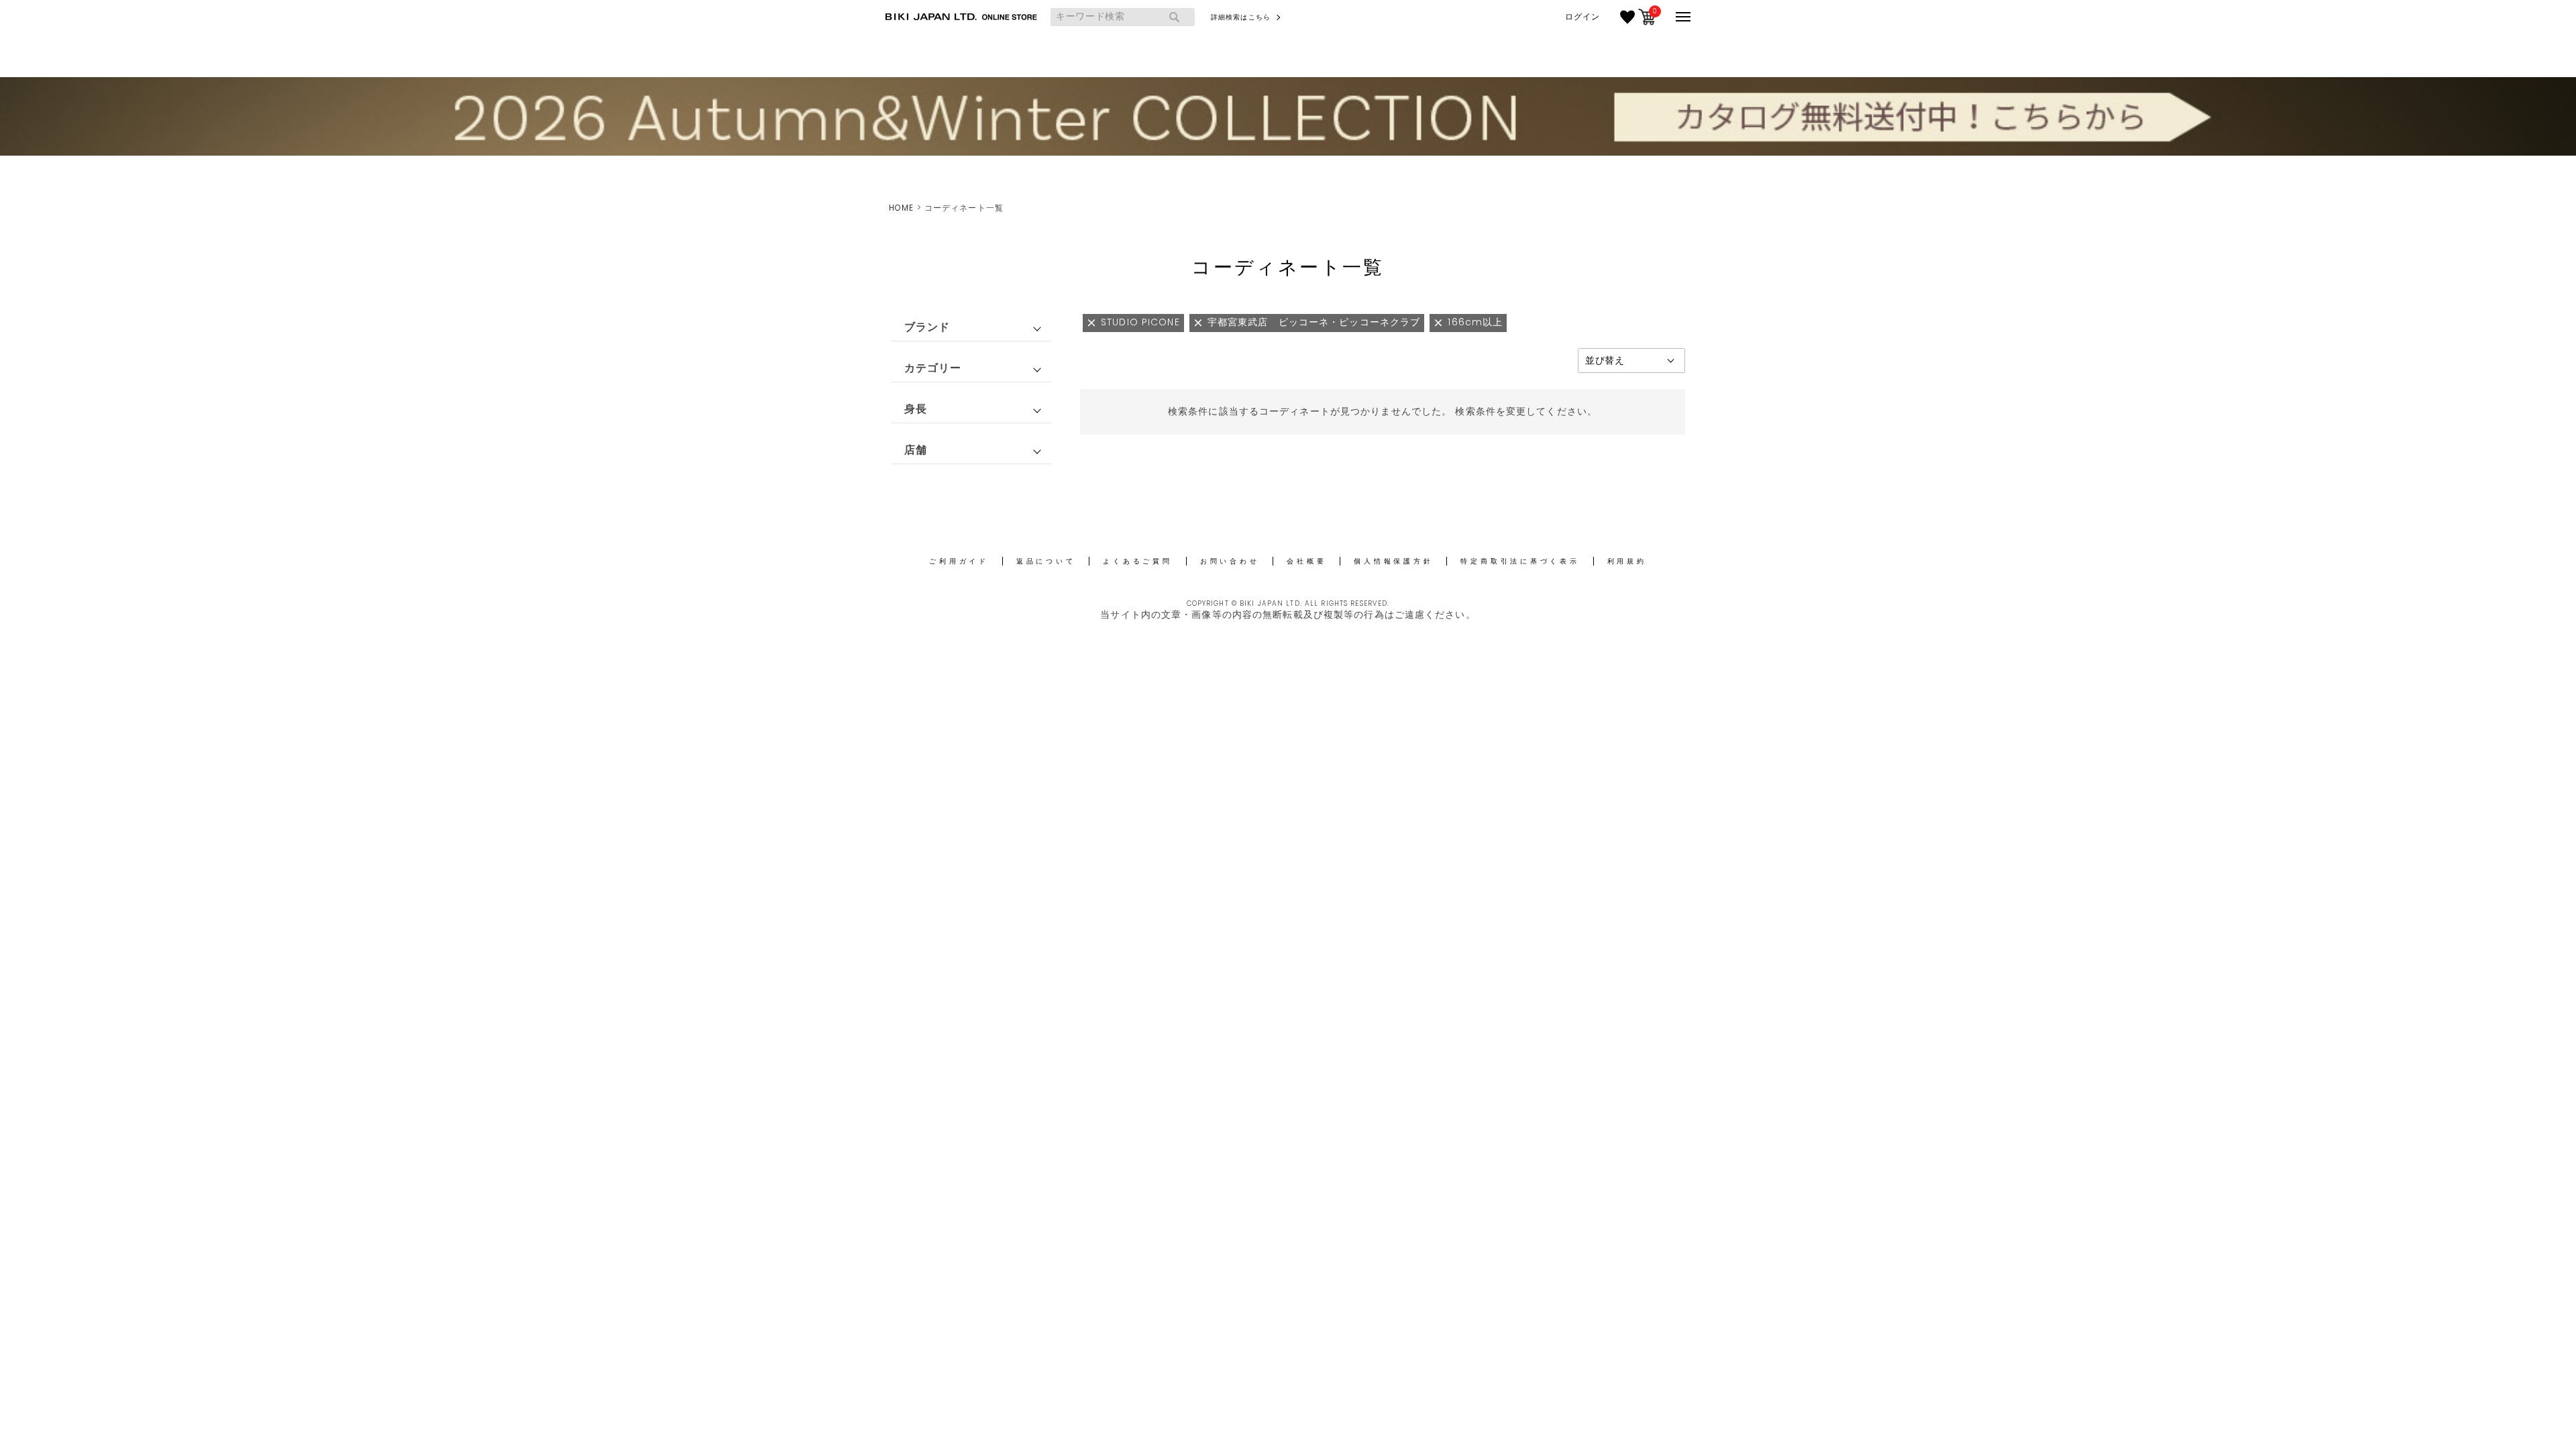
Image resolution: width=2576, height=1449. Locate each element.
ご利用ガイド (959, 561)
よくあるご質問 (1137, 561)
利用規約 (1627, 561)
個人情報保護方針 (1393, 561)
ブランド (927, 327)
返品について (1046, 561)
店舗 (916, 450)
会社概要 (1306, 561)
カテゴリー (933, 368)
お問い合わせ (1230, 561)
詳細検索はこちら (1241, 17)
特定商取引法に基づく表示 (1520, 561)
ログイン (1582, 17)
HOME (901, 208)
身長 (916, 409)
